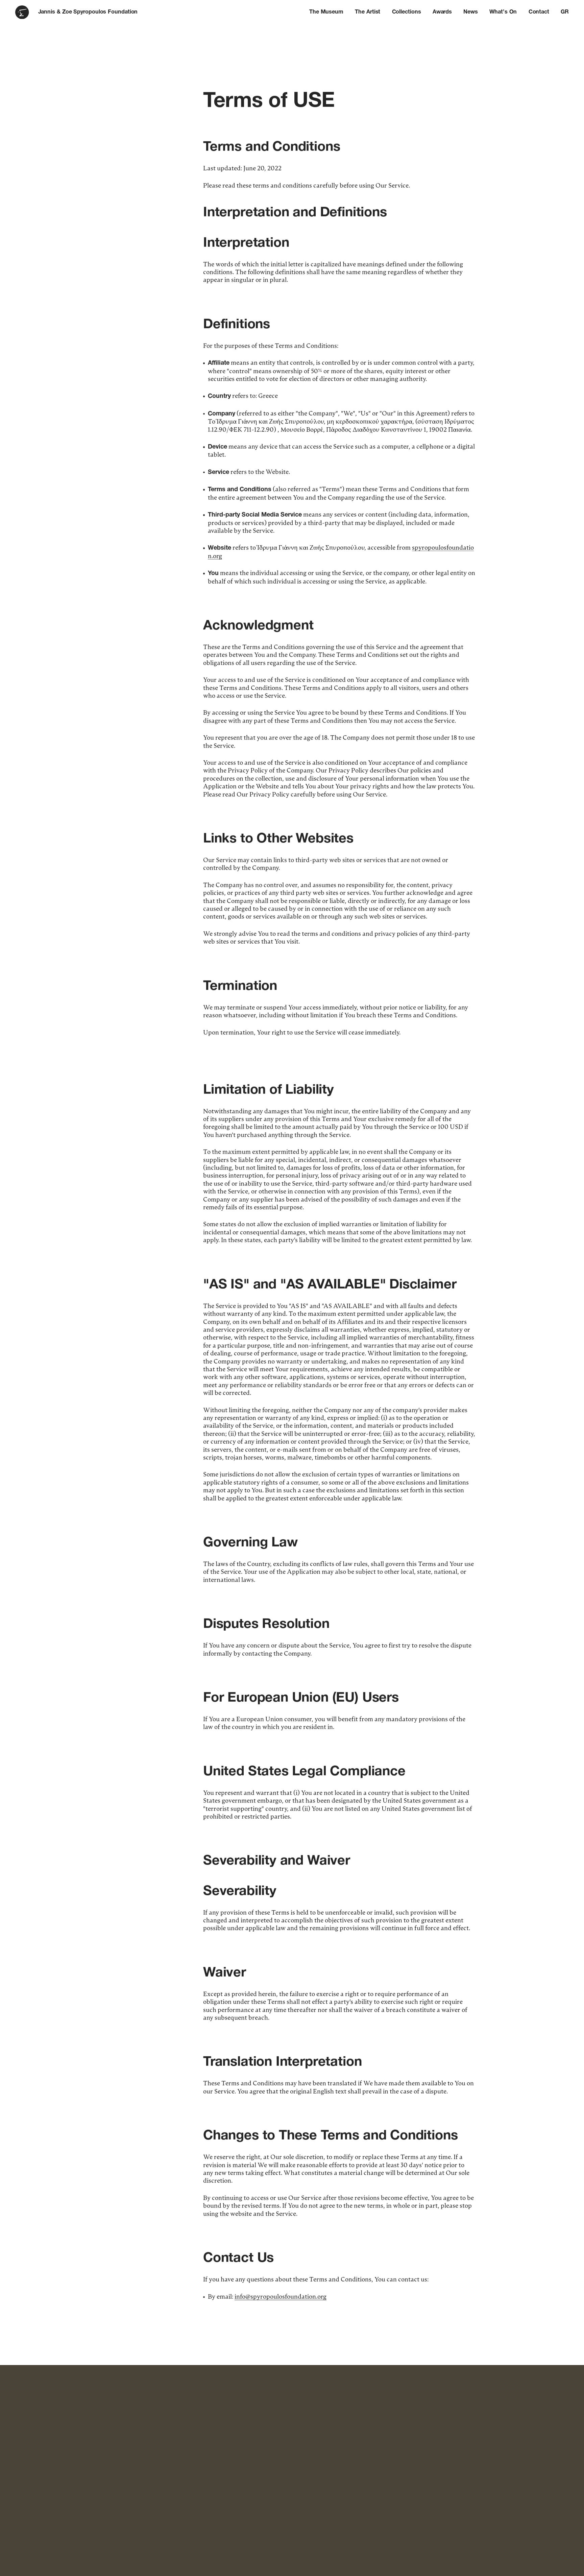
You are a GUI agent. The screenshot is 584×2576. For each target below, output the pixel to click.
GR (565, 12)
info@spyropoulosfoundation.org (281, 2297)
